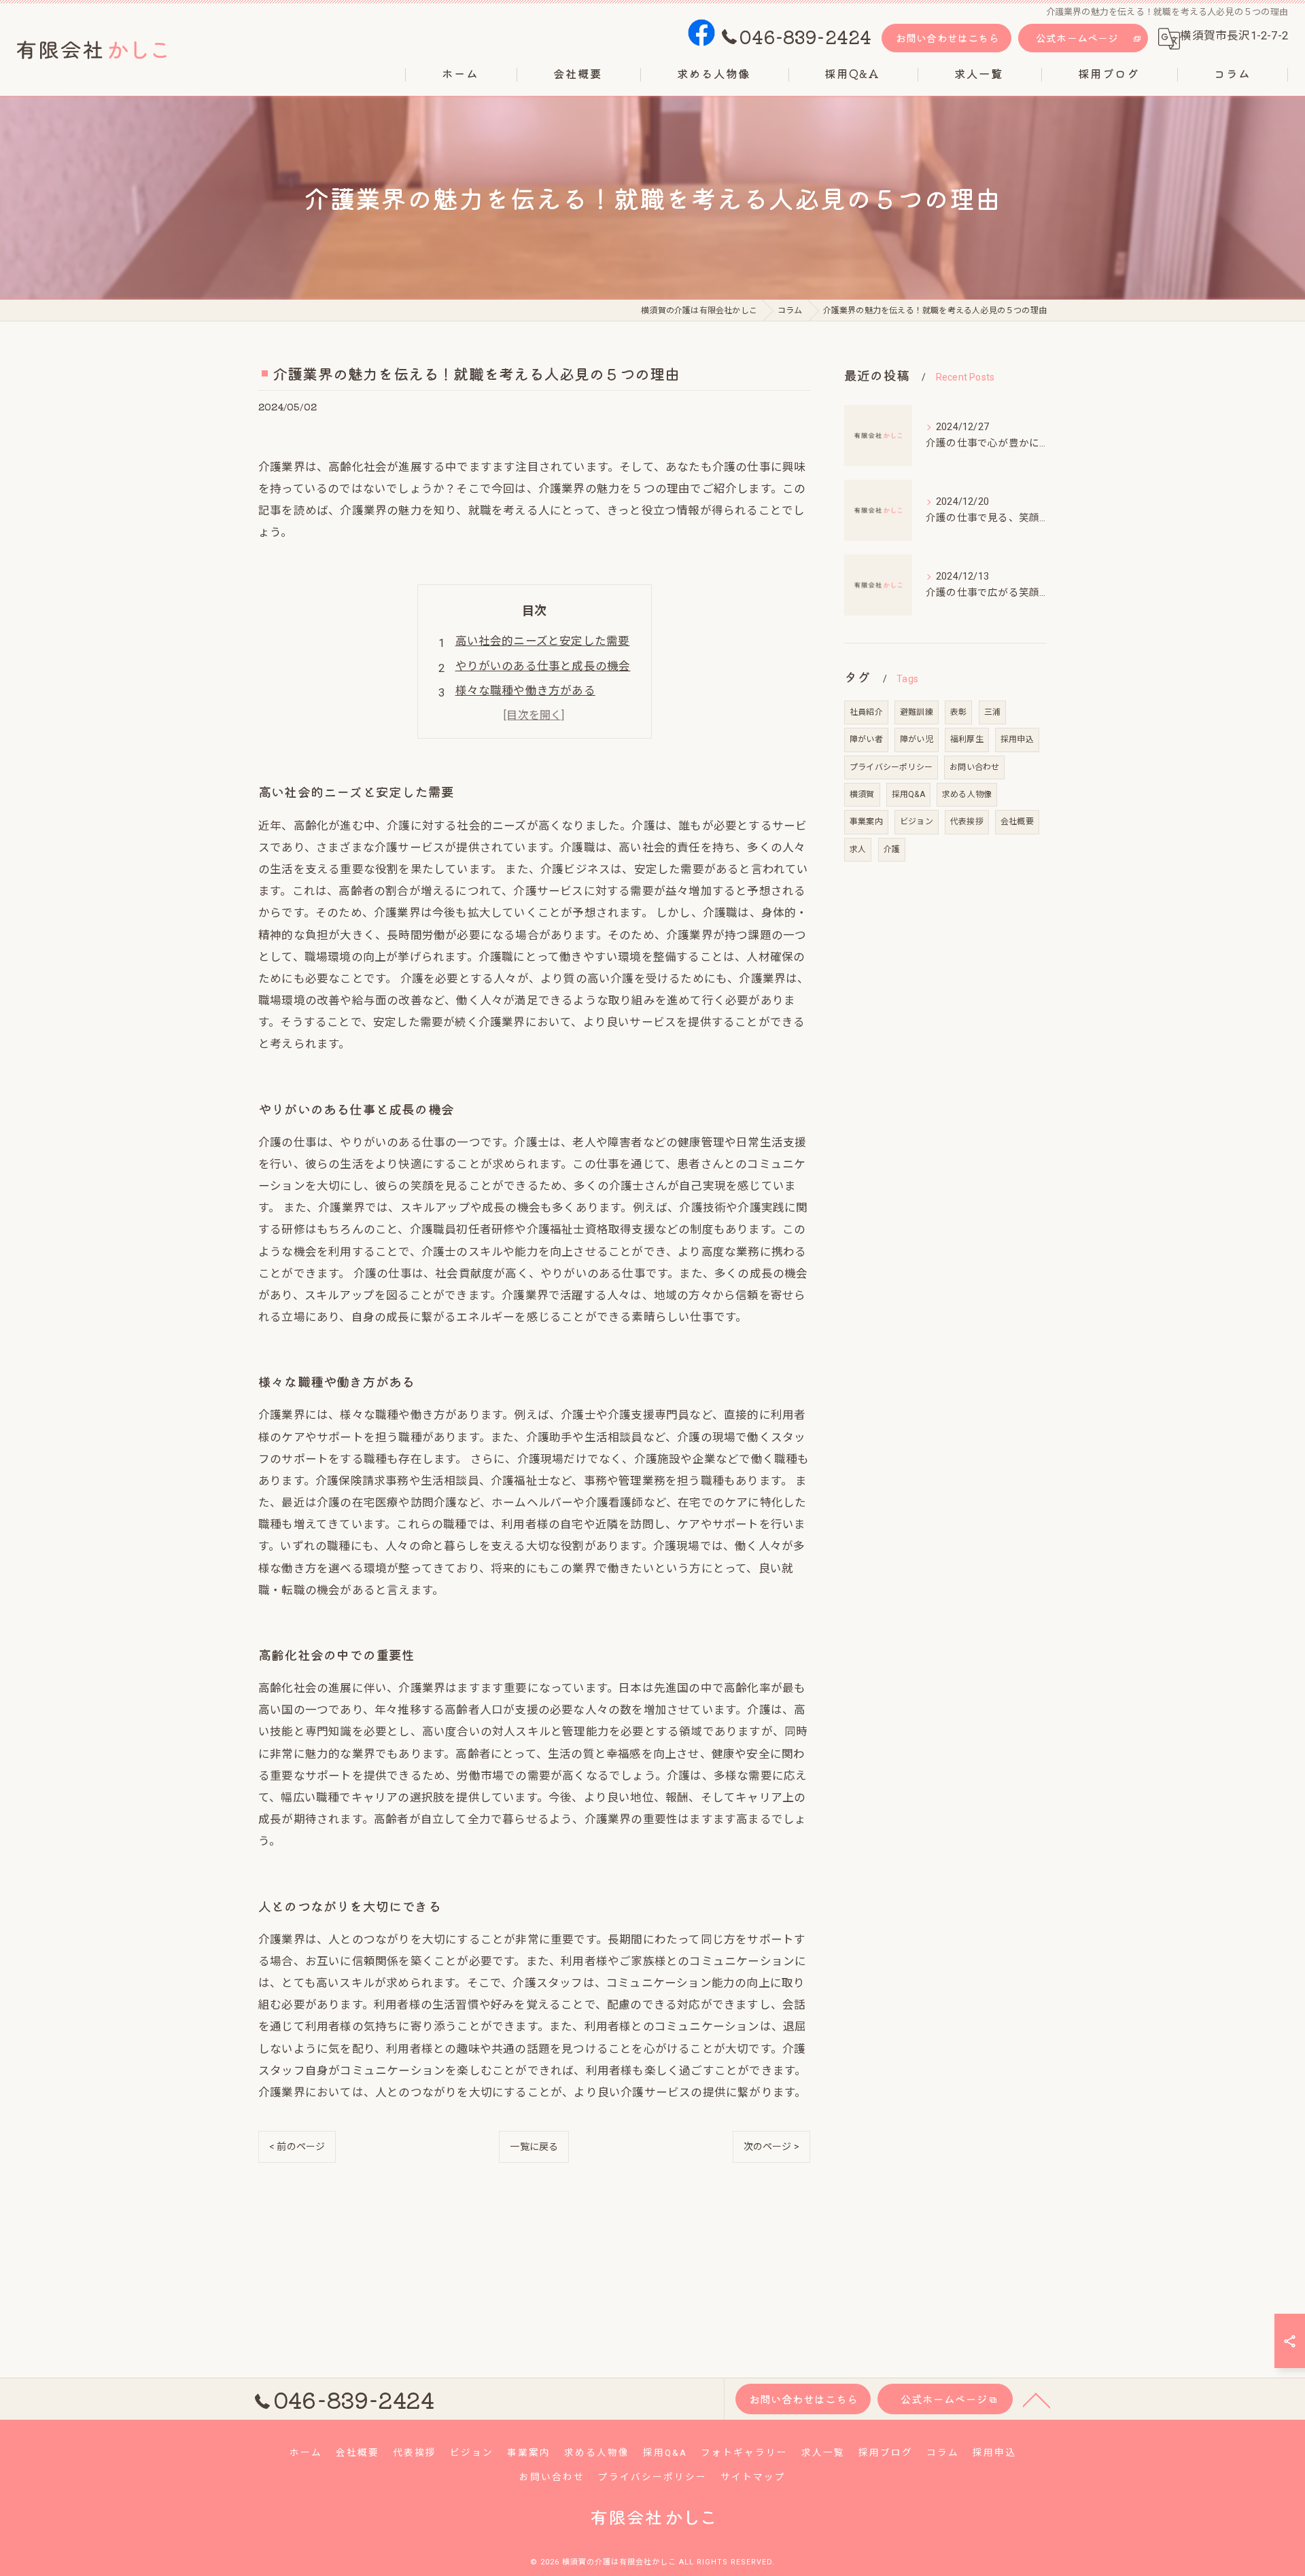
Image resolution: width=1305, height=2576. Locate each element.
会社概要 (1017, 822)
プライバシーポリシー (891, 767)
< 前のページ (297, 2147)
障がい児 (917, 739)
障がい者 (866, 739)
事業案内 (866, 822)
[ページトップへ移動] (1037, 2399)
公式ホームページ (1077, 38)
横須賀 (862, 794)
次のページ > (771, 2147)
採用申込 (1017, 739)
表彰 (958, 712)
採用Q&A (908, 794)
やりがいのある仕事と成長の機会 (543, 666)
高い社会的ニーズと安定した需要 (543, 641)
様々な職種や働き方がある (525, 691)
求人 (858, 849)
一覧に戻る (534, 2147)
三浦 (992, 712)
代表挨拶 (967, 822)
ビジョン (917, 822)
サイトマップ (753, 2477)
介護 (892, 849)
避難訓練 (917, 712)
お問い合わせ (974, 767)
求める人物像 (967, 794)
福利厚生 (967, 739)
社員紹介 (866, 712)
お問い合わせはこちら (947, 38)
